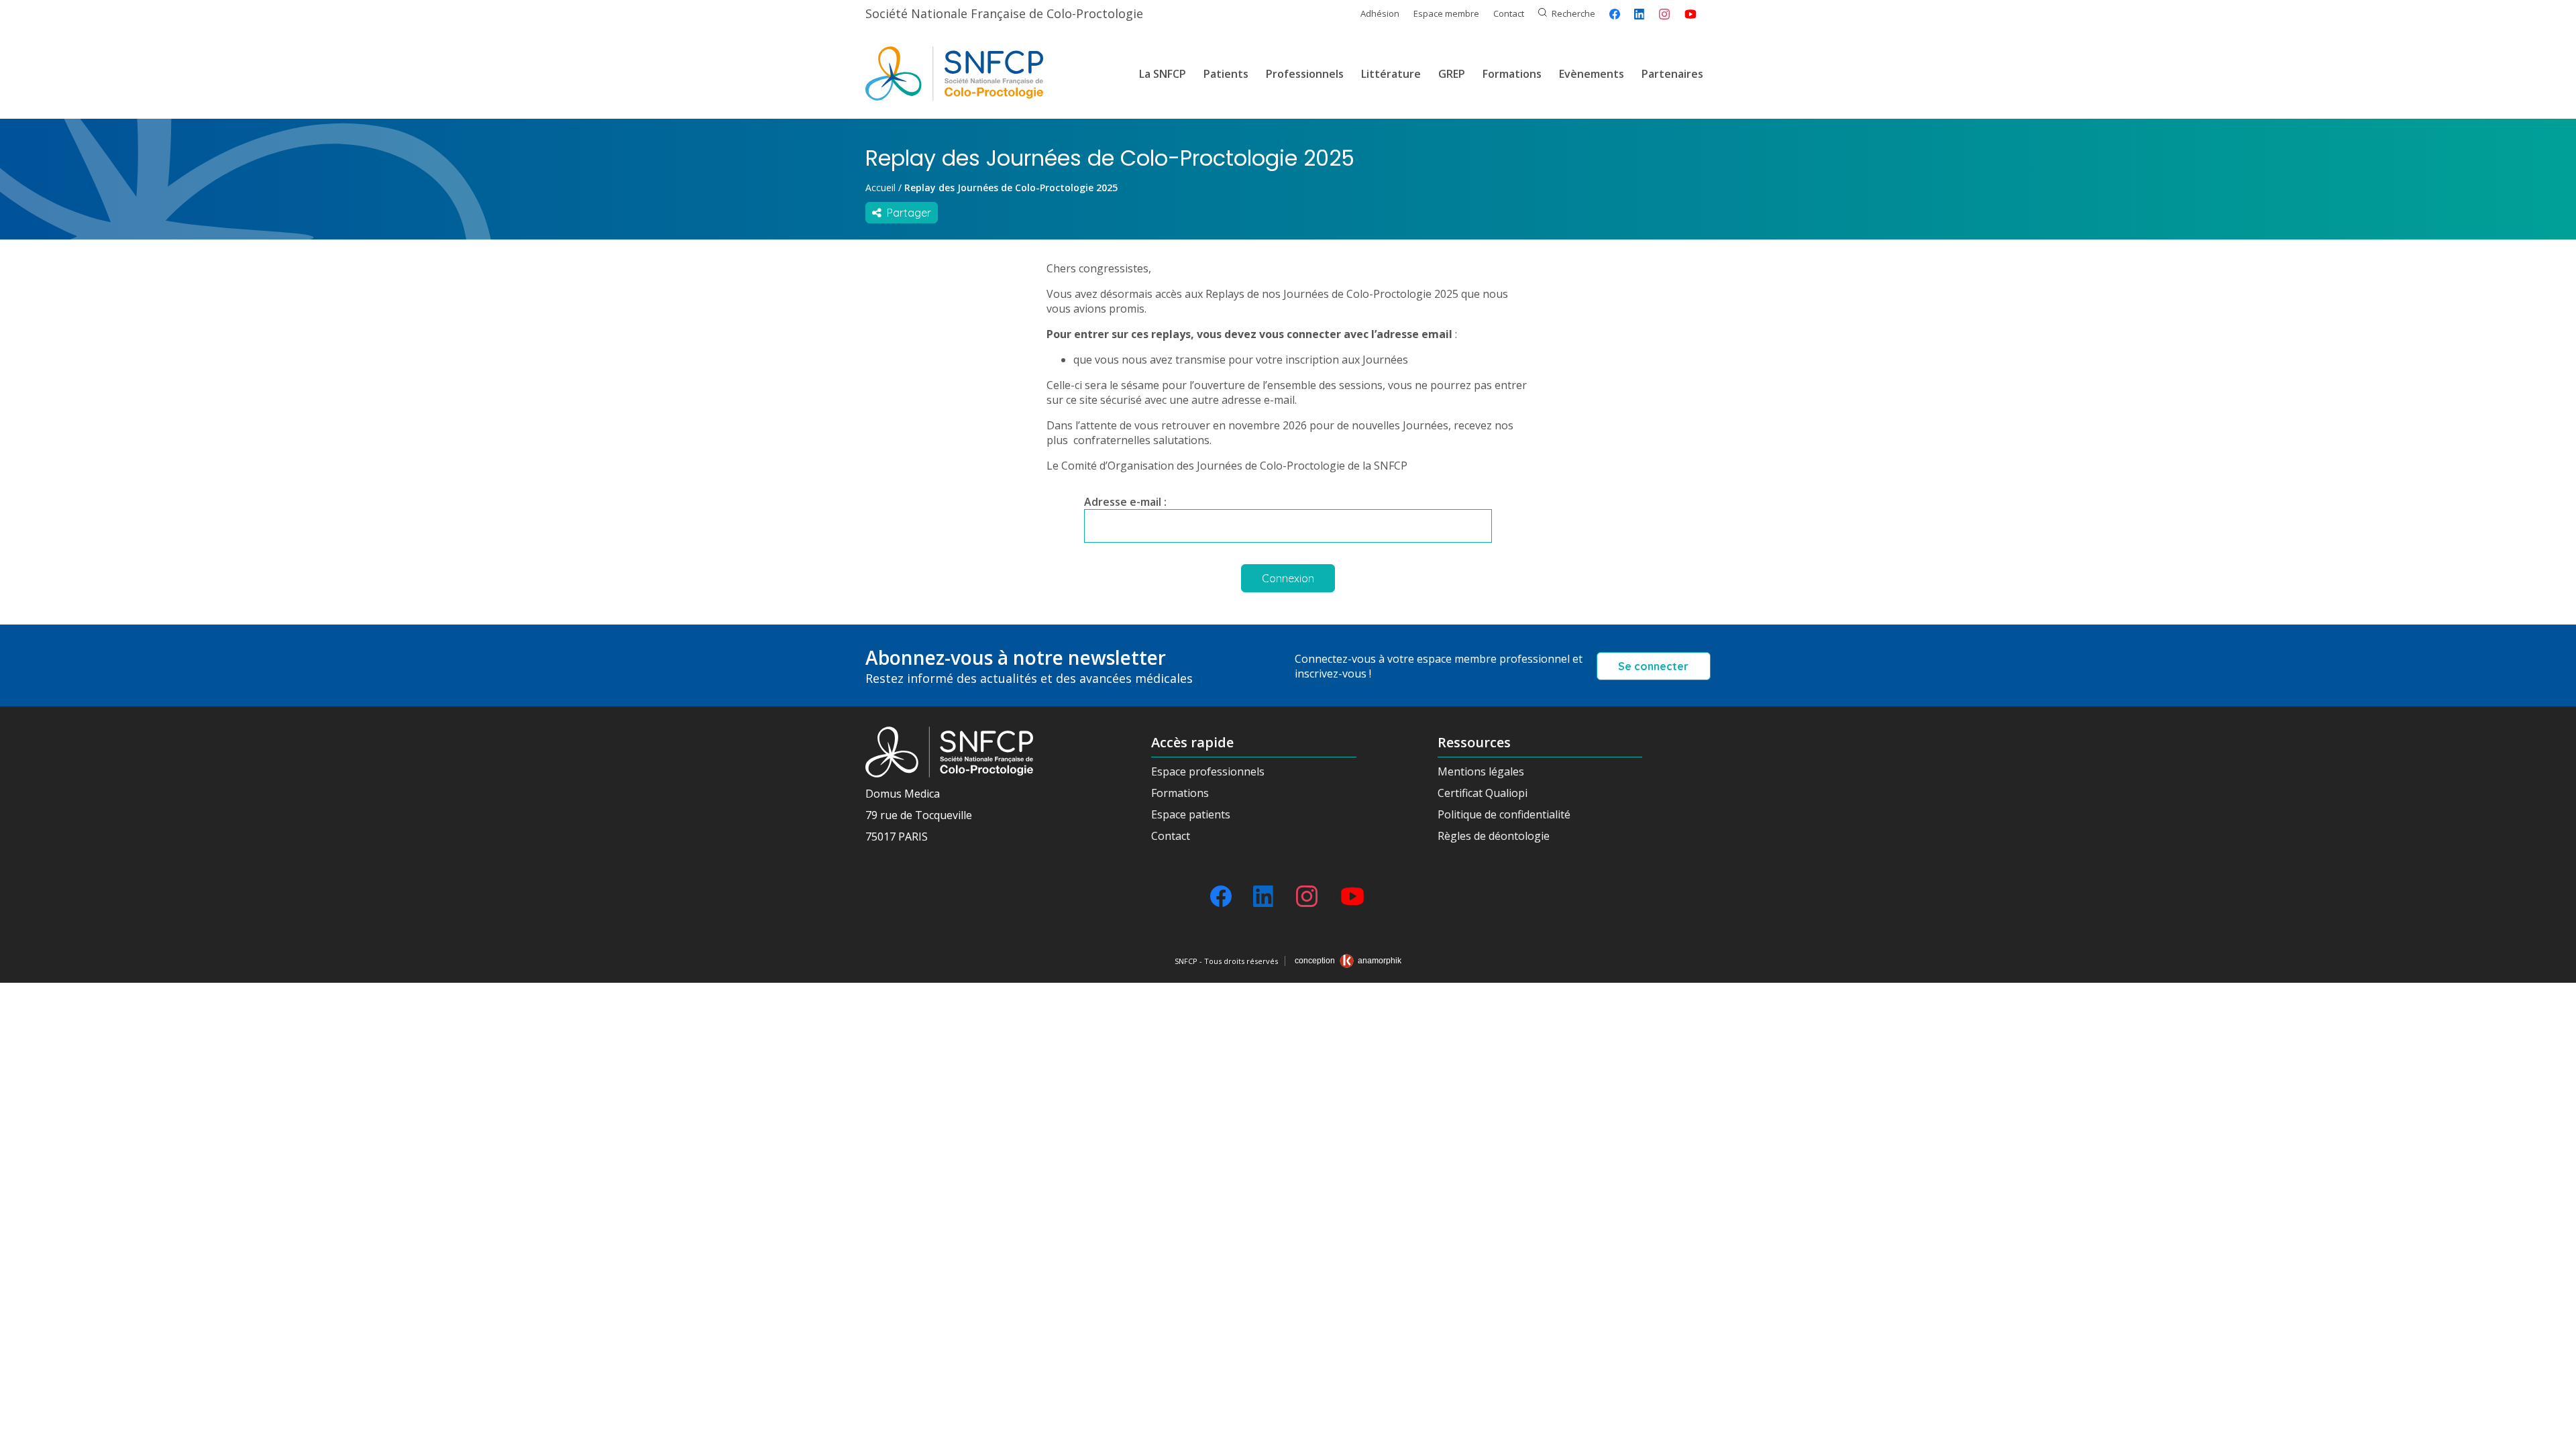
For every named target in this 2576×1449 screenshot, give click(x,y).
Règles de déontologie (1494, 836)
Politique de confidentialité (1504, 814)
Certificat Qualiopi (1483, 793)
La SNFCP (1163, 74)
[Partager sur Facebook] (1615, 14)
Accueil (880, 187)
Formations (1512, 74)
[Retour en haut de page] (2553, 1434)
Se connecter (1653, 666)
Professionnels (1305, 74)
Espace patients (1191, 814)
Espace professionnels (1208, 771)
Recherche (1573, 13)
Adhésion (1380, 13)
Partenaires (1672, 74)
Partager (906, 213)
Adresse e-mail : (1125, 502)
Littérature (1391, 74)
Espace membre (1446, 13)
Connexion (1288, 578)
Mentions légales (1481, 771)
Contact (1509, 13)
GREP (1452, 74)
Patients (1226, 74)
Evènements (1592, 74)
